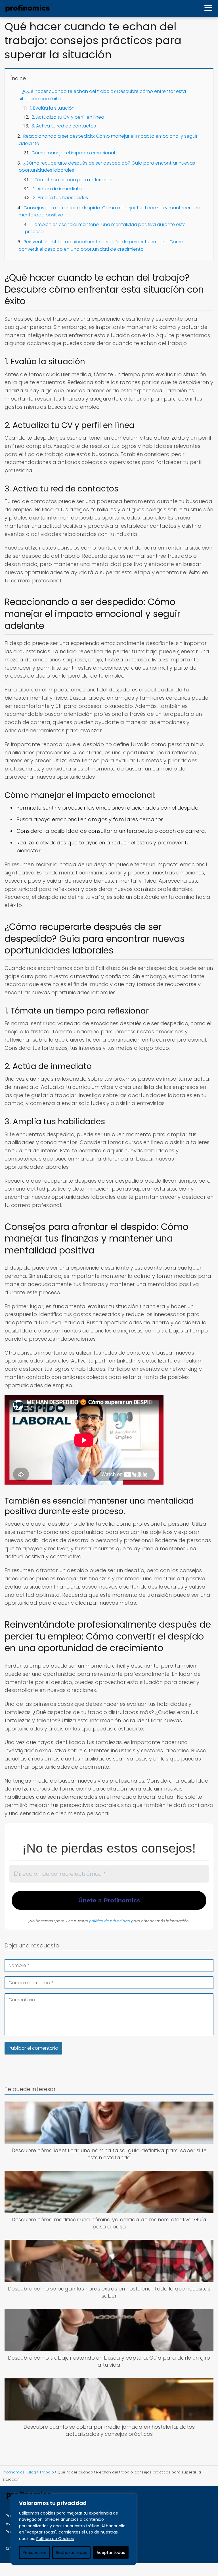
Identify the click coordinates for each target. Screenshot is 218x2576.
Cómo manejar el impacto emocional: (74, 153)
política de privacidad (110, 1921)
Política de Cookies (55, 2539)
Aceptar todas (111, 2552)
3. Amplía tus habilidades (60, 198)
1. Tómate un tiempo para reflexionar (72, 180)
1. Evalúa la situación (52, 108)
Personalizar (34, 2552)
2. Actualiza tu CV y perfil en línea (68, 117)
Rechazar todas (71, 2552)
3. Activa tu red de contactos (64, 126)
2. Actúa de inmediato (57, 189)
